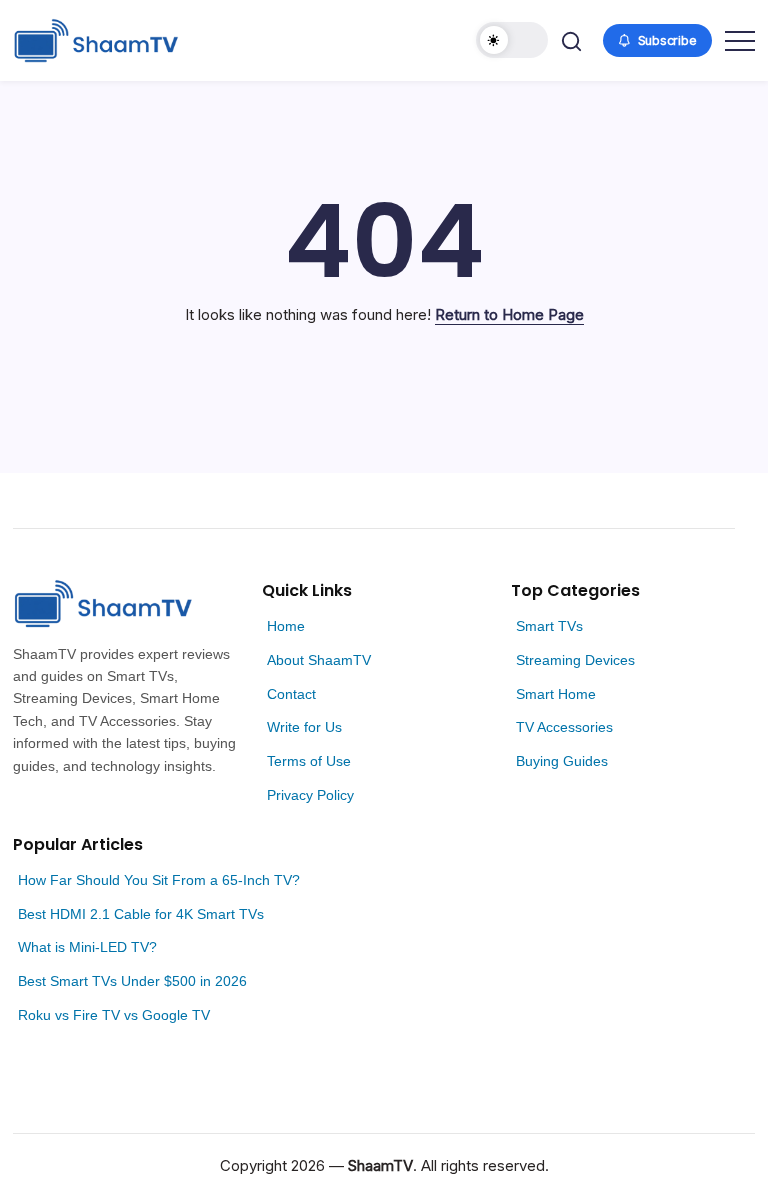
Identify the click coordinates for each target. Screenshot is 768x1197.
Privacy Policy (310, 795)
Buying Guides (562, 761)
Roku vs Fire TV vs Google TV (114, 1015)
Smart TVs (549, 626)
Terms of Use (309, 761)
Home (286, 626)
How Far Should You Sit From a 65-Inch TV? (159, 880)
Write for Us (304, 727)
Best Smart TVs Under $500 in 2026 (132, 981)
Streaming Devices (575, 660)
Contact (291, 694)
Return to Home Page (509, 314)
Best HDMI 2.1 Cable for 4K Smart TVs (141, 914)
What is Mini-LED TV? (87, 947)
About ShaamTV (319, 660)
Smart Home (556, 694)
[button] (512, 40)
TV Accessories (564, 727)
